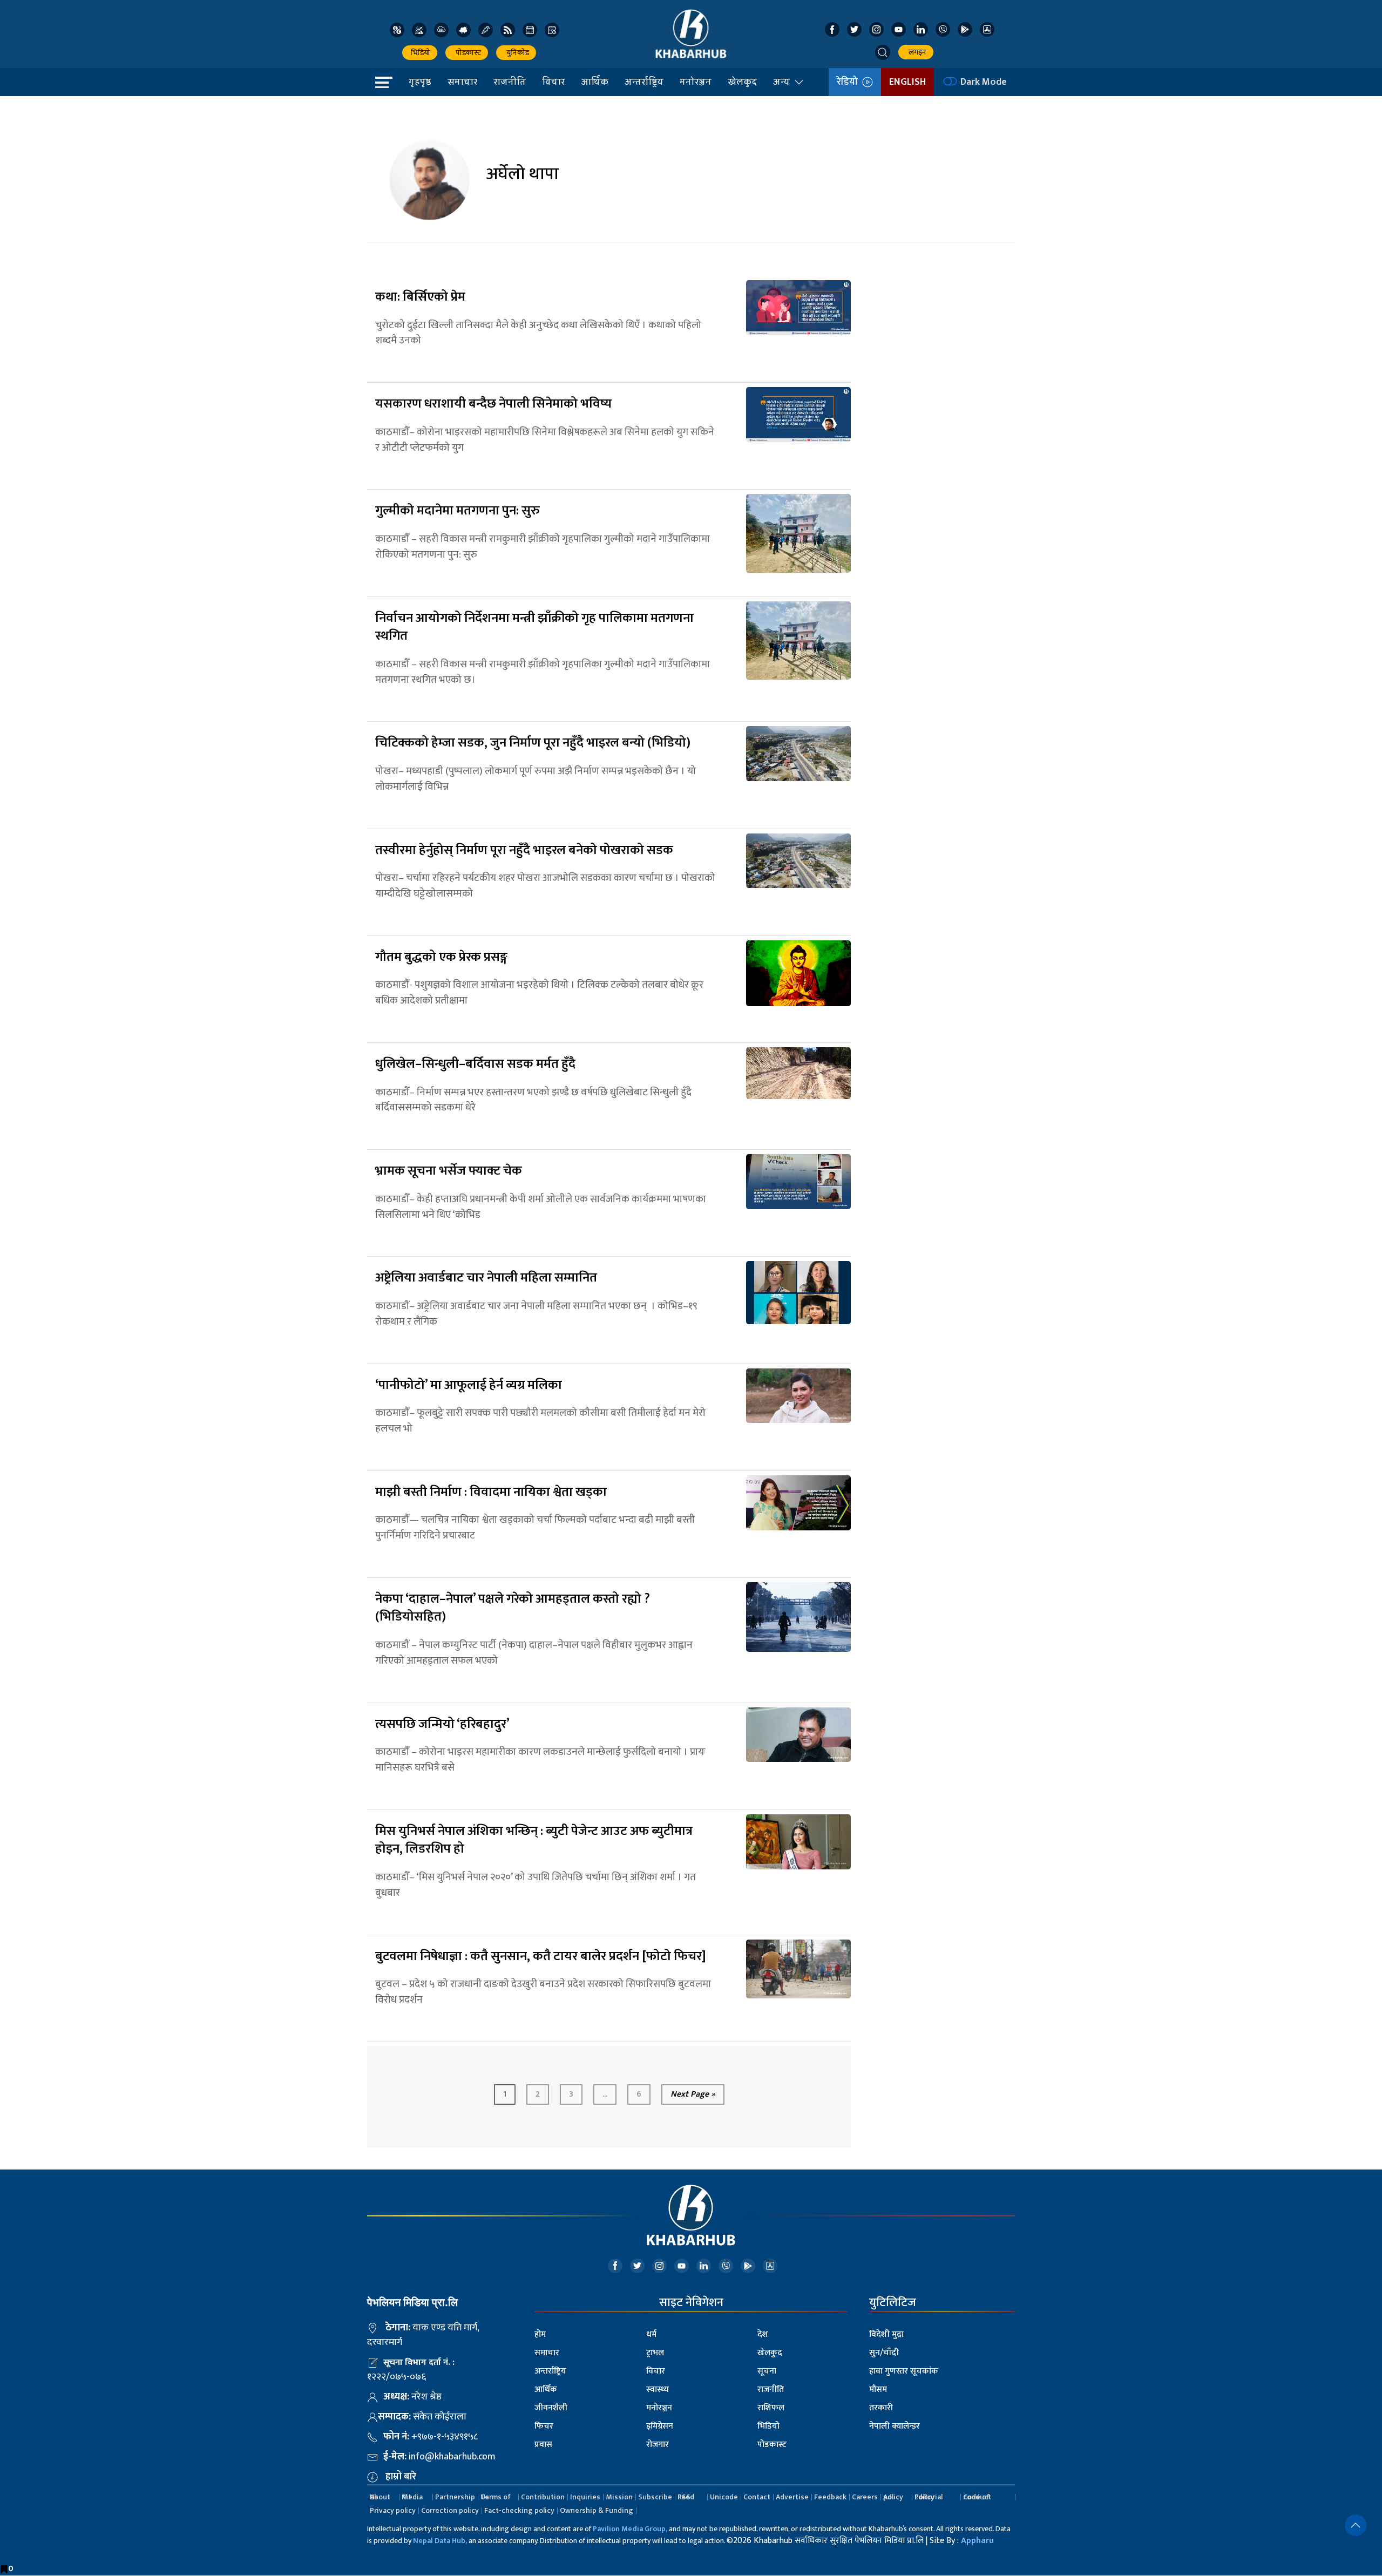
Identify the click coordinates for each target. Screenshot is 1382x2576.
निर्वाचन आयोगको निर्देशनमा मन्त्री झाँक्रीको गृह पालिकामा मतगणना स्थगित (534, 627)
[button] (883, 52)
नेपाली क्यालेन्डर (895, 2426)
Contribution (543, 2497)
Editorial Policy (929, 2497)
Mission (619, 2497)
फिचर (544, 2426)
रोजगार (658, 2445)
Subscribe (655, 2497)
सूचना (767, 2371)
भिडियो (420, 53)
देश (763, 2334)
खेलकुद (742, 82)
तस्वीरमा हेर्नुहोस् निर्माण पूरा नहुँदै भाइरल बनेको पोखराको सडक (524, 850)
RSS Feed (686, 2497)
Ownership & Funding (597, 2510)
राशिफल (771, 2408)
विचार (553, 82)
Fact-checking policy (519, 2510)
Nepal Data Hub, (440, 2541)
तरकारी (881, 2408)
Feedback (830, 2497)
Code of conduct (977, 2497)
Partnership (455, 2497)
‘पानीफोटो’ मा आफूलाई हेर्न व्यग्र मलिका (469, 1385)
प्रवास (543, 2445)
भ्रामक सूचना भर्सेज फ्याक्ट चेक (449, 1171)
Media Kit (412, 2497)
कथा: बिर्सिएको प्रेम (420, 297)
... (605, 2094)
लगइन (916, 52)
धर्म (651, 2334)
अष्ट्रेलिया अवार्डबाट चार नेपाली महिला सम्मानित (486, 1278)
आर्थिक (595, 82)
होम (540, 2334)
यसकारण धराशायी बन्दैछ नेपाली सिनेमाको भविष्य (493, 404)
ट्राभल (655, 2353)
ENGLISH (907, 82)
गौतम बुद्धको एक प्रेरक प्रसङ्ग (441, 957)
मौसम (878, 2389)
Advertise (792, 2497)
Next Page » (693, 2094)
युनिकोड (516, 53)
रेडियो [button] (849, 82)
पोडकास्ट (467, 53)
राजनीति (510, 82)
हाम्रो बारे (401, 2477)
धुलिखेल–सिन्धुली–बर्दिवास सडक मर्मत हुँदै (475, 1064)
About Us (380, 2497)
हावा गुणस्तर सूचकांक (904, 2371)
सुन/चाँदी (884, 2353)
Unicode (724, 2497)
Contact (757, 2497)
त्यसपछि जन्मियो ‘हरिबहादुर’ (442, 1724)
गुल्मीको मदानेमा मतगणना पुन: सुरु (458, 511)
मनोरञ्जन (696, 82)
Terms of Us (496, 2497)
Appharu (977, 2541)
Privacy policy (393, 2510)
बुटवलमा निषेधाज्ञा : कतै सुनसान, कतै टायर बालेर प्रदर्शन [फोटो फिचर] (541, 1956)
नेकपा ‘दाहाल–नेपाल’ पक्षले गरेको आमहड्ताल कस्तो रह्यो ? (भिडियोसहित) (513, 1608)
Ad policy (893, 2497)
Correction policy (450, 2510)
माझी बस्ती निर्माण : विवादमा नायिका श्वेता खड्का (491, 1492)
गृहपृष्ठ (420, 82)
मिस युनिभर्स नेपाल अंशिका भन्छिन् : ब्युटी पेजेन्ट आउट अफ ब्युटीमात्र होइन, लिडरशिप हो (534, 1840)
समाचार (462, 82)
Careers (865, 2497)
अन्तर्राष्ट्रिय (644, 82)
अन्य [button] (781, 82)
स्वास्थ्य (658, 2389)
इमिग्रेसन (660, 2426)
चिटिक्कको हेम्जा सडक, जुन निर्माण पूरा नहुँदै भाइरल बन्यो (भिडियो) (533, 743)
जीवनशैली (551, 2408)
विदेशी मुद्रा (886, 2334)
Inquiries (585, 2497)
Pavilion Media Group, (630, 2529)
